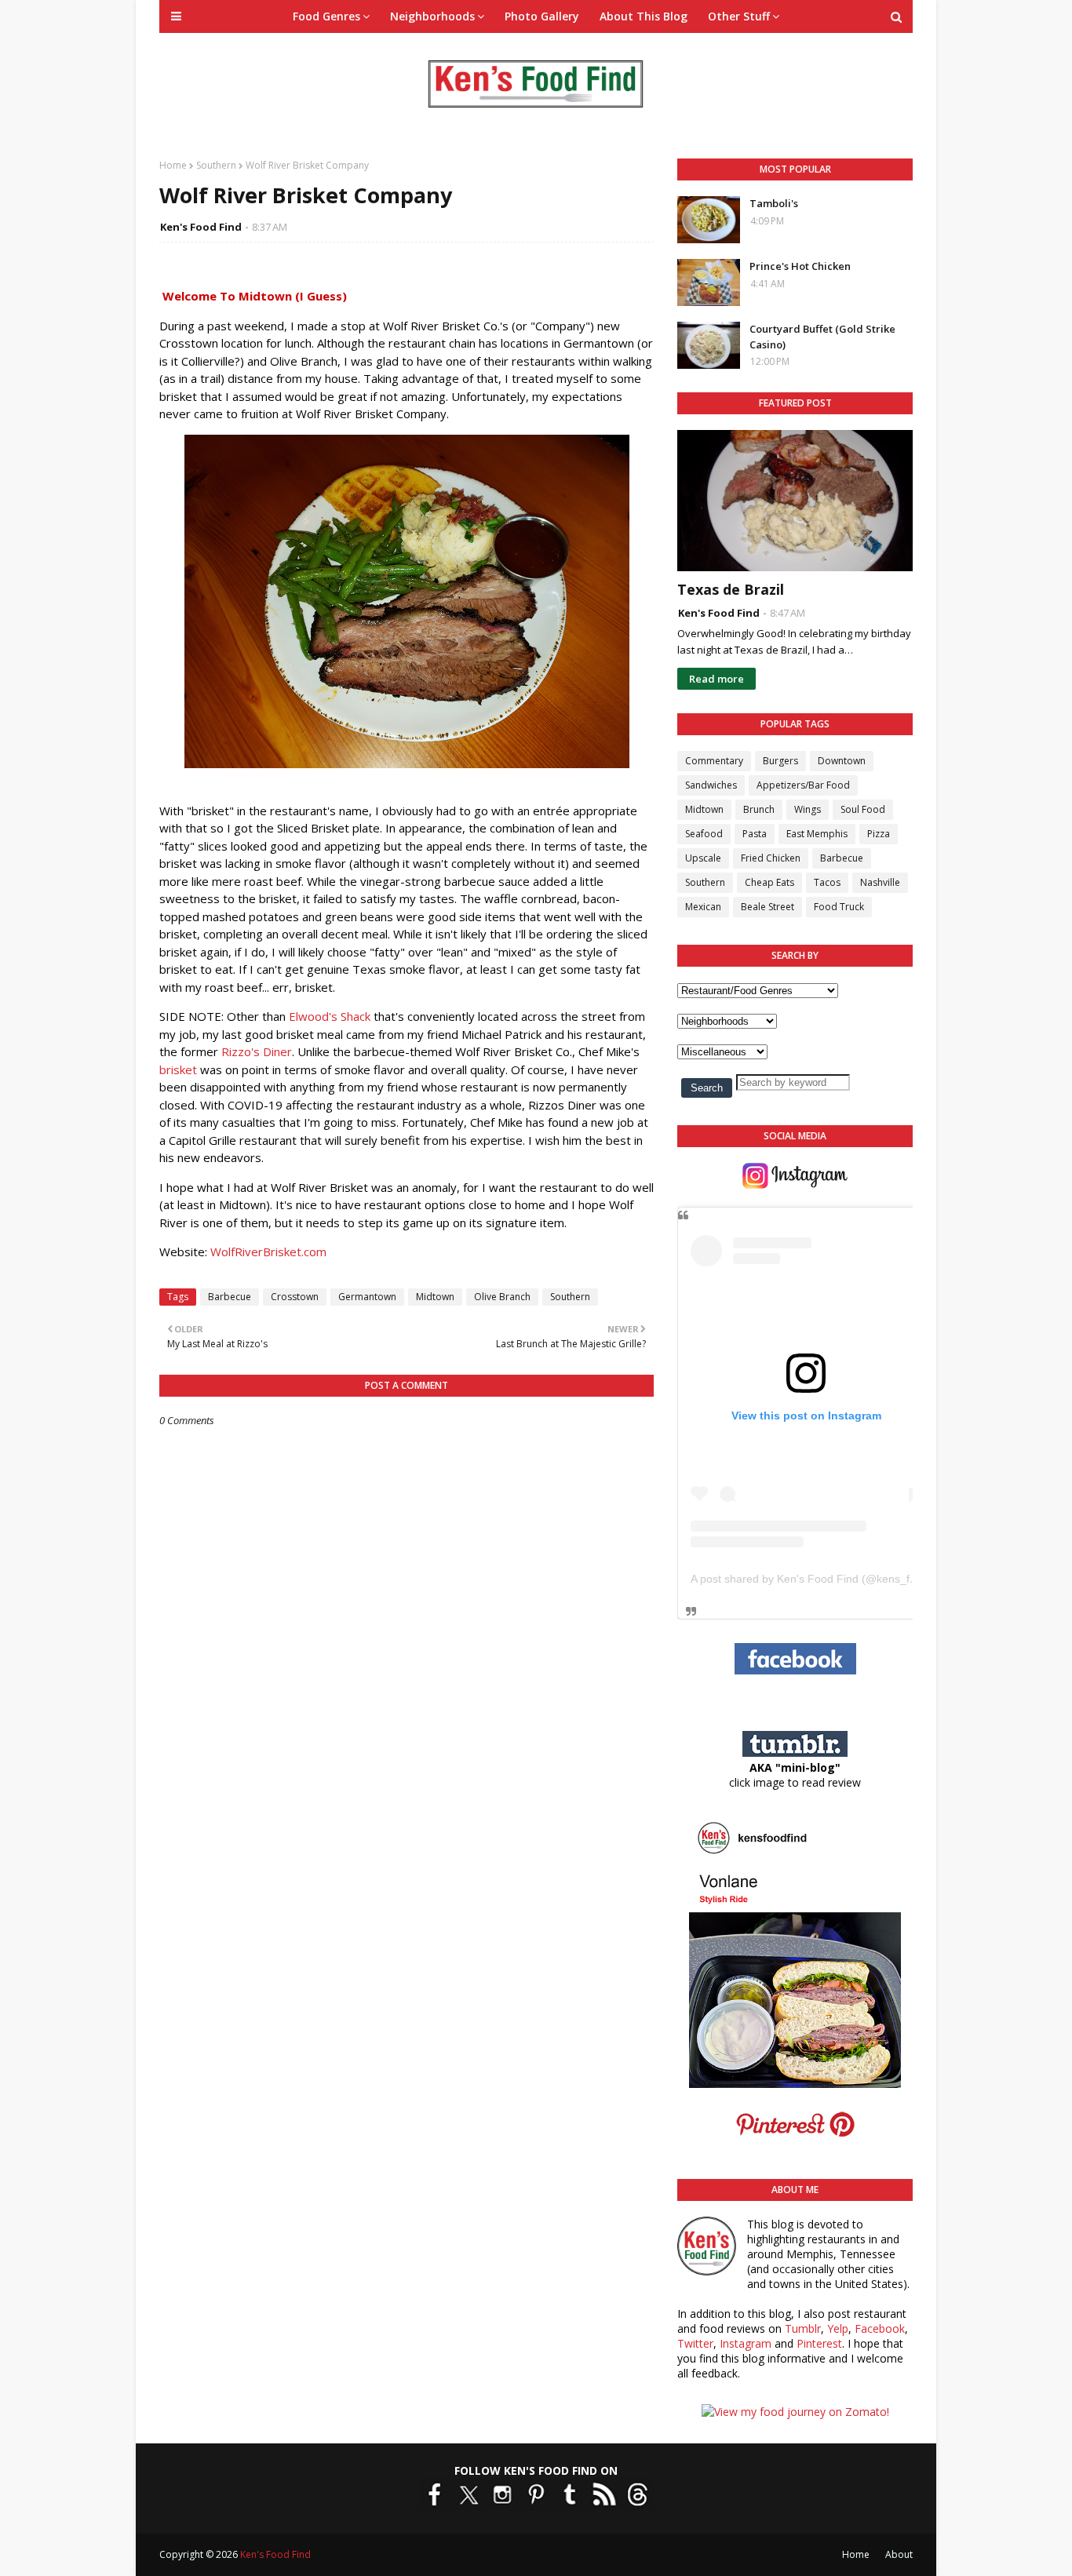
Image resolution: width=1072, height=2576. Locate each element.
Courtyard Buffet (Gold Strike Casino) (822, 337)
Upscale (703, 858)
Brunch (759, 809)
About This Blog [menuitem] (644, 16)
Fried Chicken (771, 858)
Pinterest (819, 2343)
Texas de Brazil (731, 589)
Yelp (838, 2328)
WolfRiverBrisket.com (268, 1252)
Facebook (880, 2328)
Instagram (746, 2343)
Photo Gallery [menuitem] (542, 16)
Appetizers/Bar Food (803, 785)
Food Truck (839, 907)
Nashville (880, 882)
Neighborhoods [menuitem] (432, 16)
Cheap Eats (769, 882)
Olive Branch (502, 1297)
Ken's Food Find (201, 227)
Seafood (704, 834)
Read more (716, 679)
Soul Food (863, 809)
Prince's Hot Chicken (800, 266)
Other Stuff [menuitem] (739, 16)
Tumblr (803, 2328)
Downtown (842, 761)
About (899, 2554)
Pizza (879, 834)
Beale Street (768, 907)
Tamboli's (774, 203)
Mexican (703, 907)
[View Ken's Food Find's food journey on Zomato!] (795, 2412)
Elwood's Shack (330, 1016)
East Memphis (817, 834)
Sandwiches (711, 785)
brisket (178, 1069)
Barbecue (230, 1297)
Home (173, 165)
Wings (808, 809)
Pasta (755, 834)
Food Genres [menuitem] (326, 16)
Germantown (367, 1297)
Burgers (780, 761)
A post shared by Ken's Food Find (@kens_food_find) (824, 1579)
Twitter (695, 2343)
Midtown (435, 1297)
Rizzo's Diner (257, 1051)
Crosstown (295, 1297)
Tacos (827, 882)
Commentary (714, 761)
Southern (216, 165)
